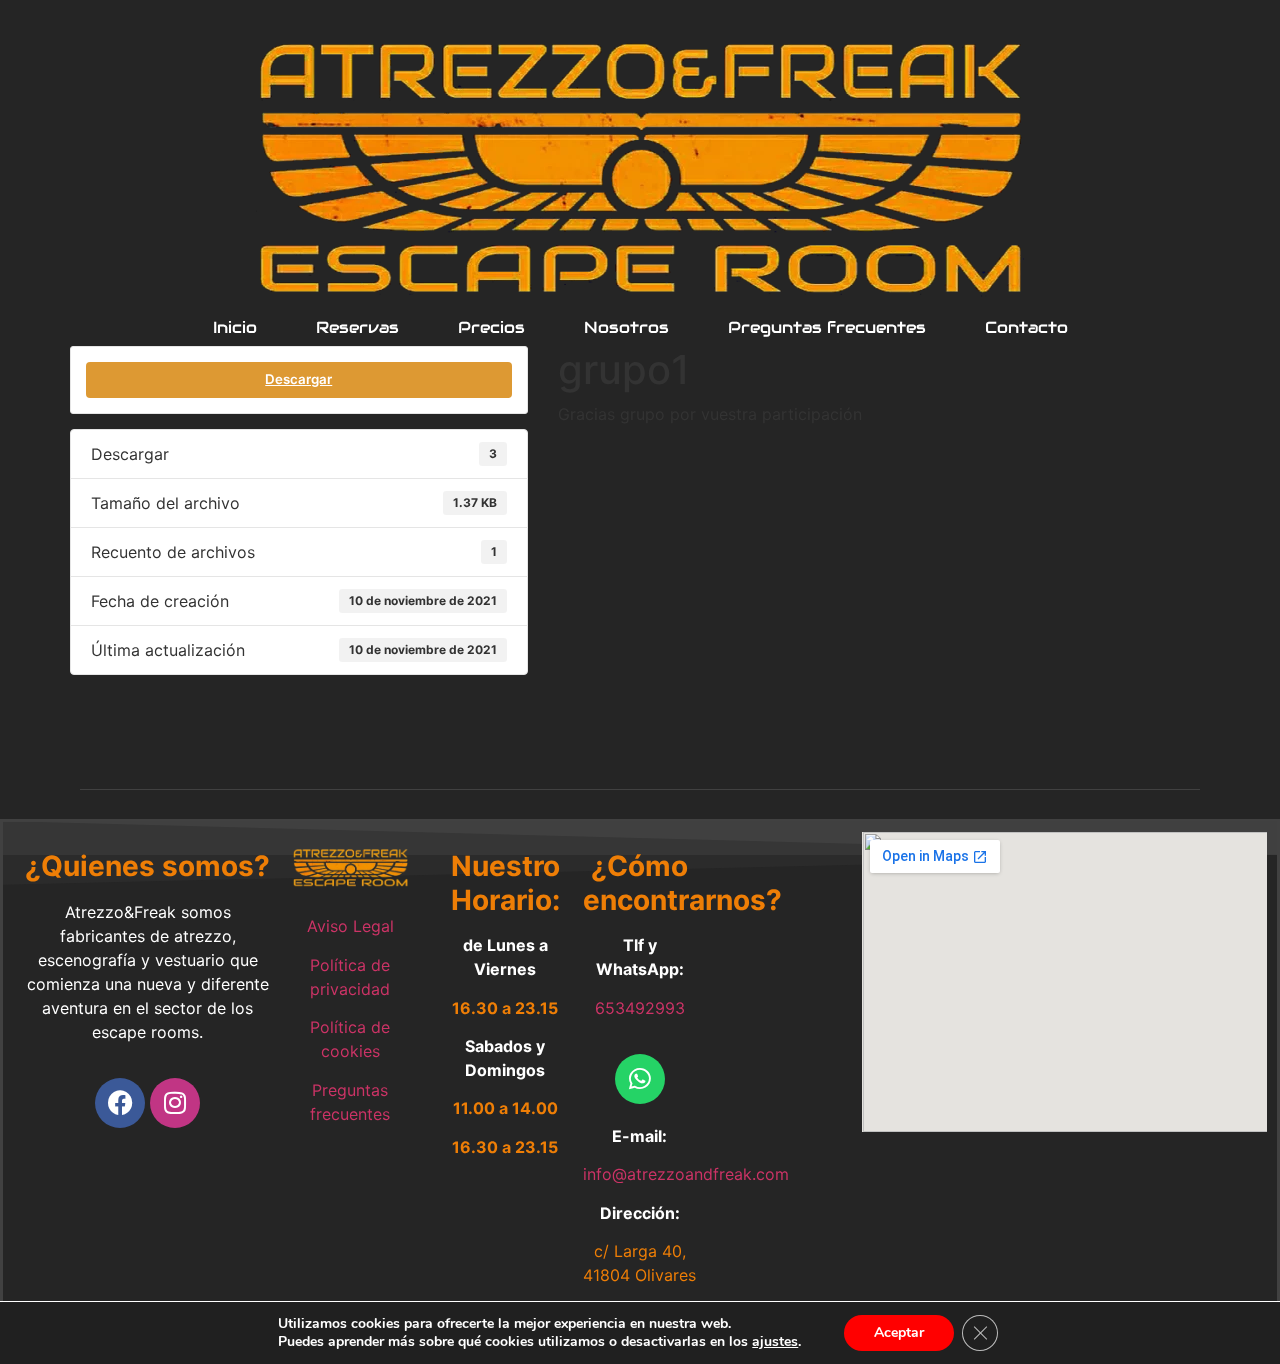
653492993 (640, 1008)
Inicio (235, 328)
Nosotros (626, 328)
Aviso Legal (350, 926)
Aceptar (899, 1332)
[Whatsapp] (640, 1079)
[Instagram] (175, 1103)
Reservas (357, 328)
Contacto (1026, 328)
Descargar (298, 379)
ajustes (775, 1342)
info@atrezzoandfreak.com (686, 1174)
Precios (491, 328)
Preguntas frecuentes (827, 328)
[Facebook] (120, 1103)
